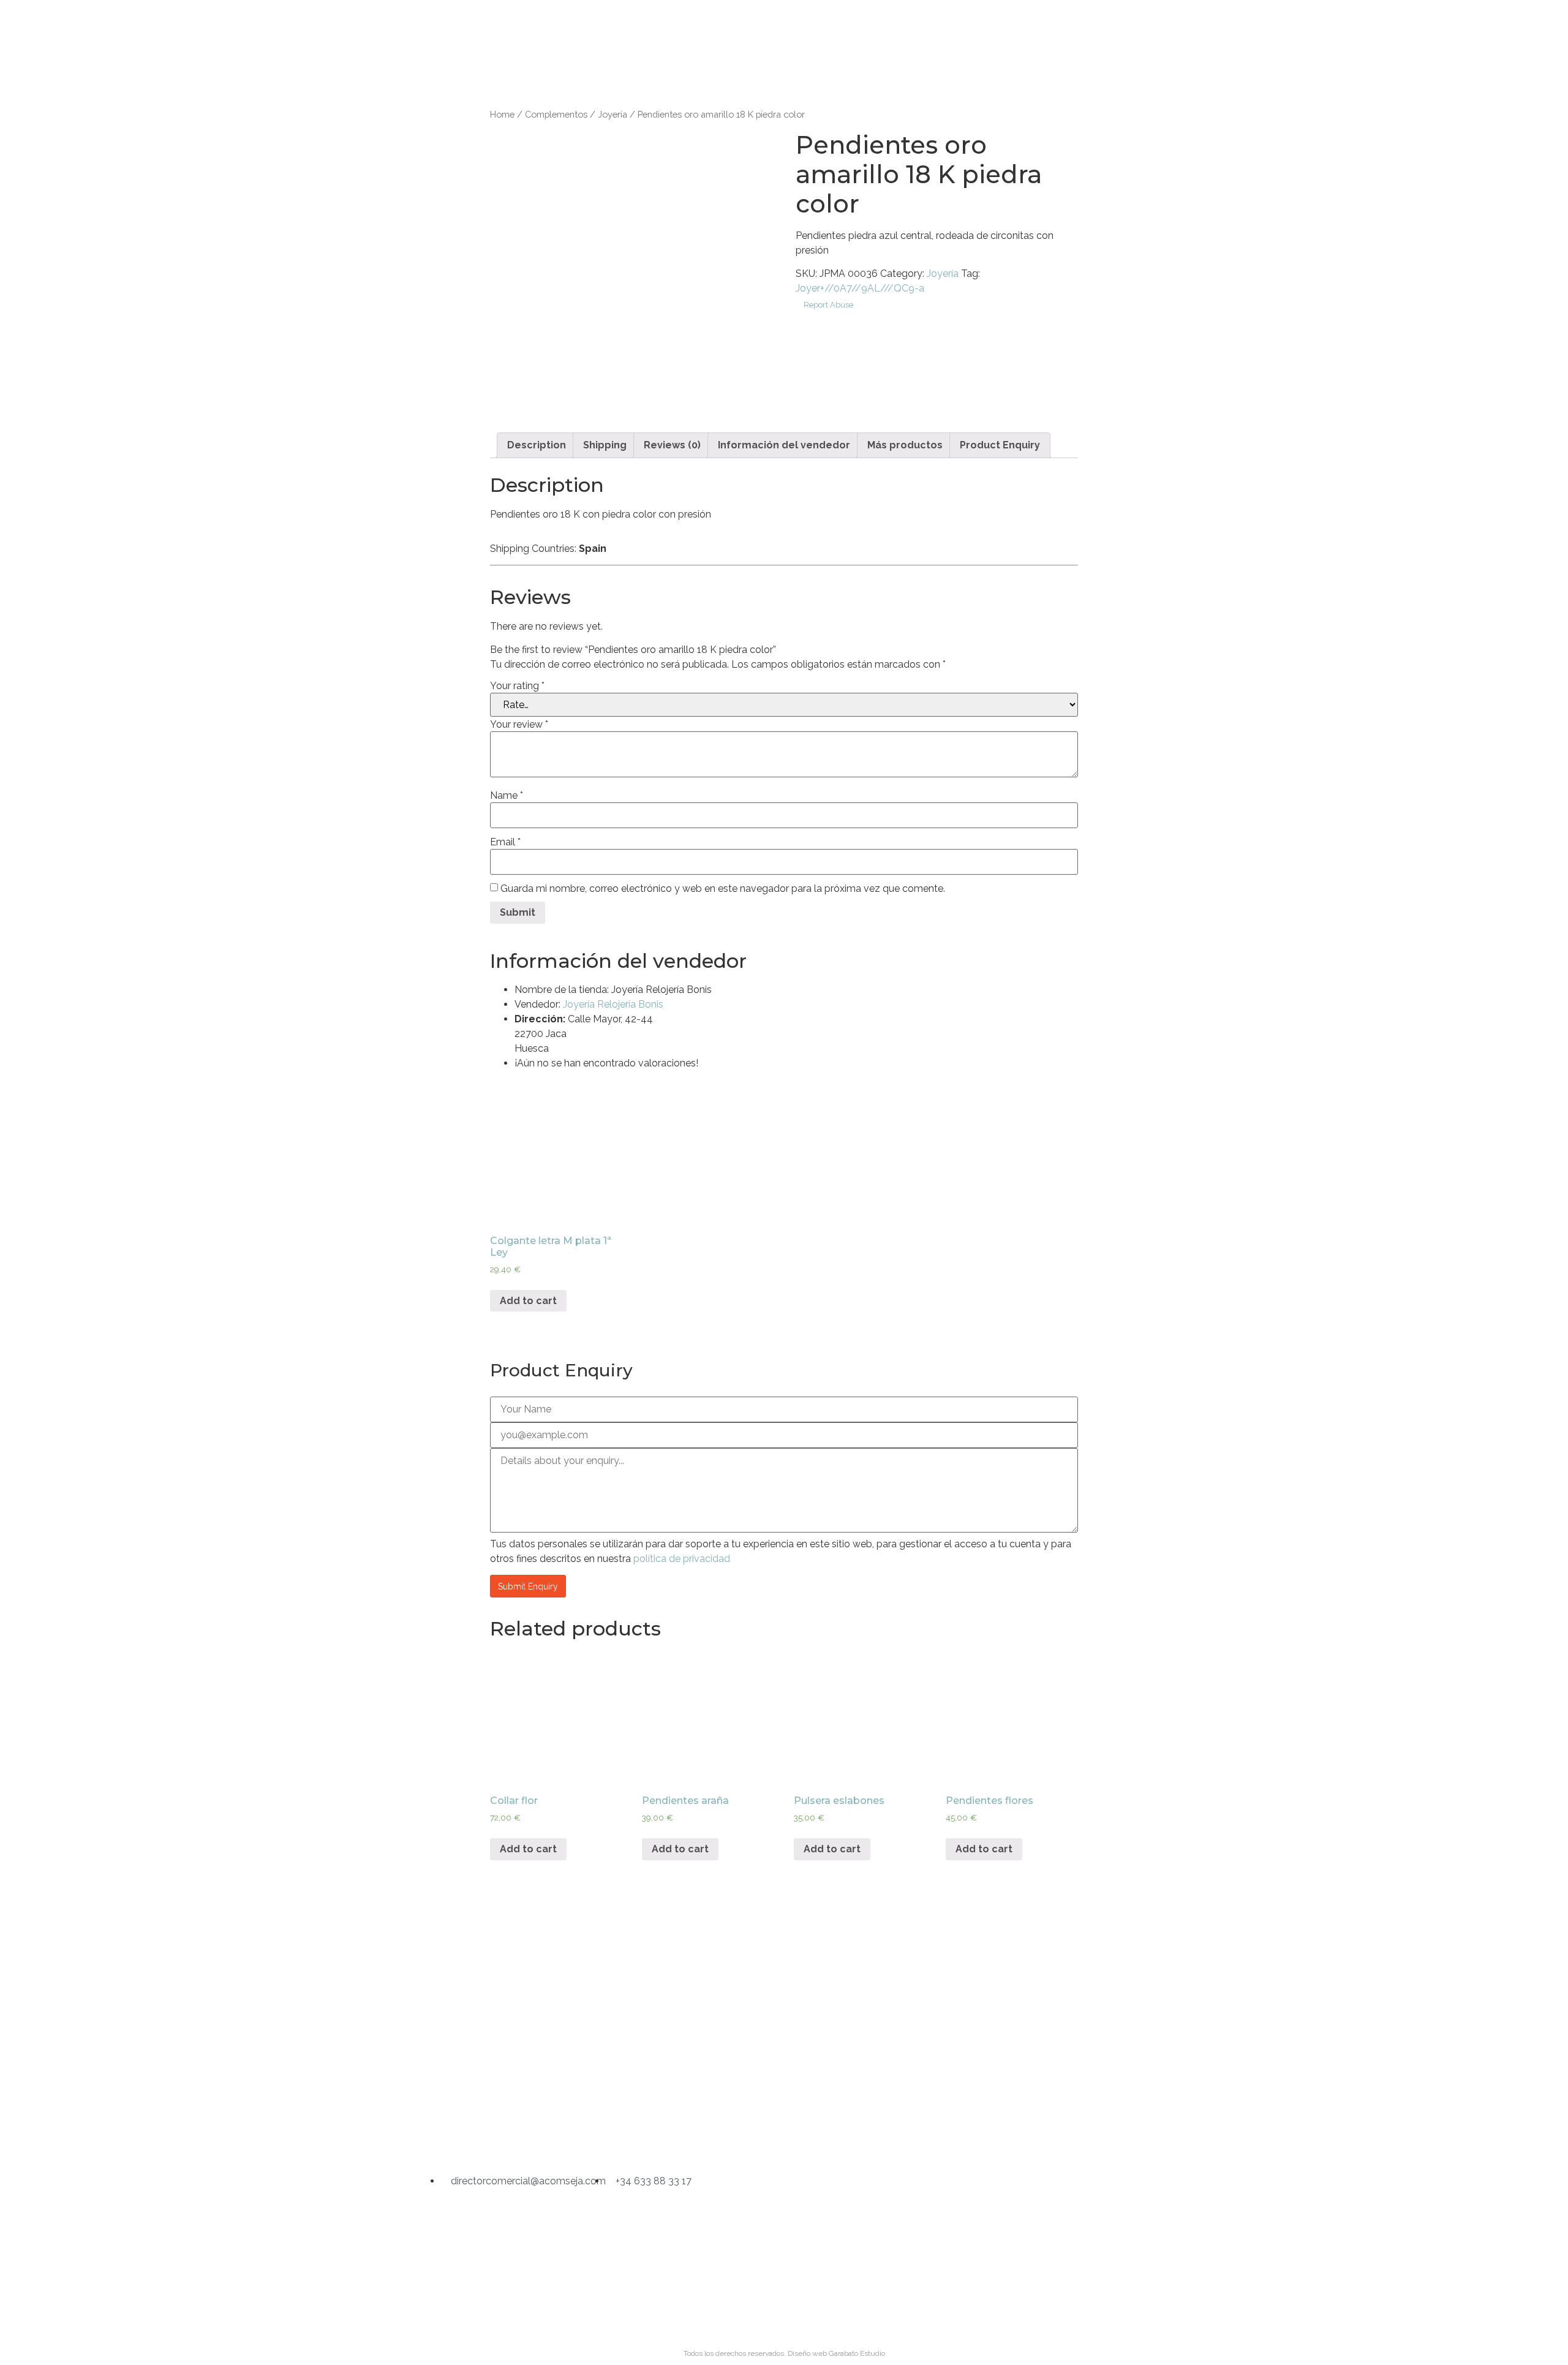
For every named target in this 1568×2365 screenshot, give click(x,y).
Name (507, 796)
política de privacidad (682, 1559)
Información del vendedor (784, 445)
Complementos (556, 114)
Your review (519, 725)
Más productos (905, 445)
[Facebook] (784, 2132)
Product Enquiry (1000, 445)
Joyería (612, 114)
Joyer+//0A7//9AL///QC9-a (860, 288)
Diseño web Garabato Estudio (836, 2353)
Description (537, 445)
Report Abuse (827, 305)
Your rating (517, 686)
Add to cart (528, 1301)
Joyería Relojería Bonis (613, 1004)
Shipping (605, 445)
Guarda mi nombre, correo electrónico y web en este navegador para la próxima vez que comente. (723, 889)
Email (505, 842)
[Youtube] (847, 2132)
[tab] (537, 445)
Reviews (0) (672, 445)
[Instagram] (721, 2132)
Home (502, 114)
